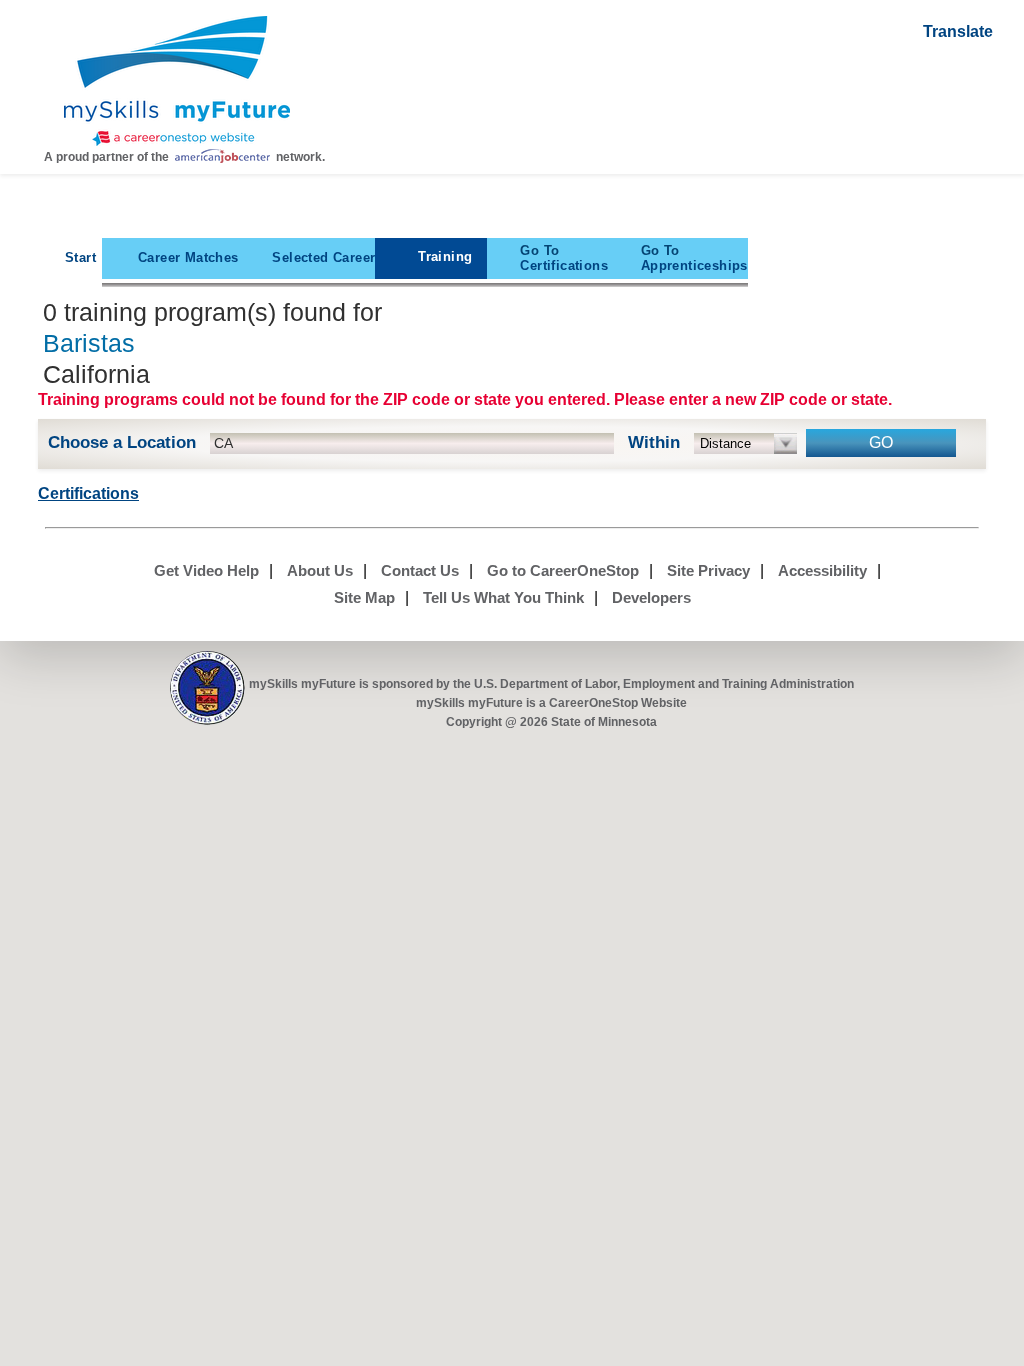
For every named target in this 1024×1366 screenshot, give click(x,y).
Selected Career (323, 257)
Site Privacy (708, 570)
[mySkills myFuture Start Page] (177, 83)
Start (80, 257)
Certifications (563, 258)
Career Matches (188, 257)
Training (445, 256)
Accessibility (822, 570)
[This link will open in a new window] (207, 688)
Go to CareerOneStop (563, 570)
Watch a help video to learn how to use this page (968, 124)
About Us (320, 570)
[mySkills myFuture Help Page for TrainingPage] (968, 73)
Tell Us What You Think (503, 597)
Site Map (364, 597)
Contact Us (420, 570)
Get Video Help (206, 570)
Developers (651, 597)
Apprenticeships (694, 258)
